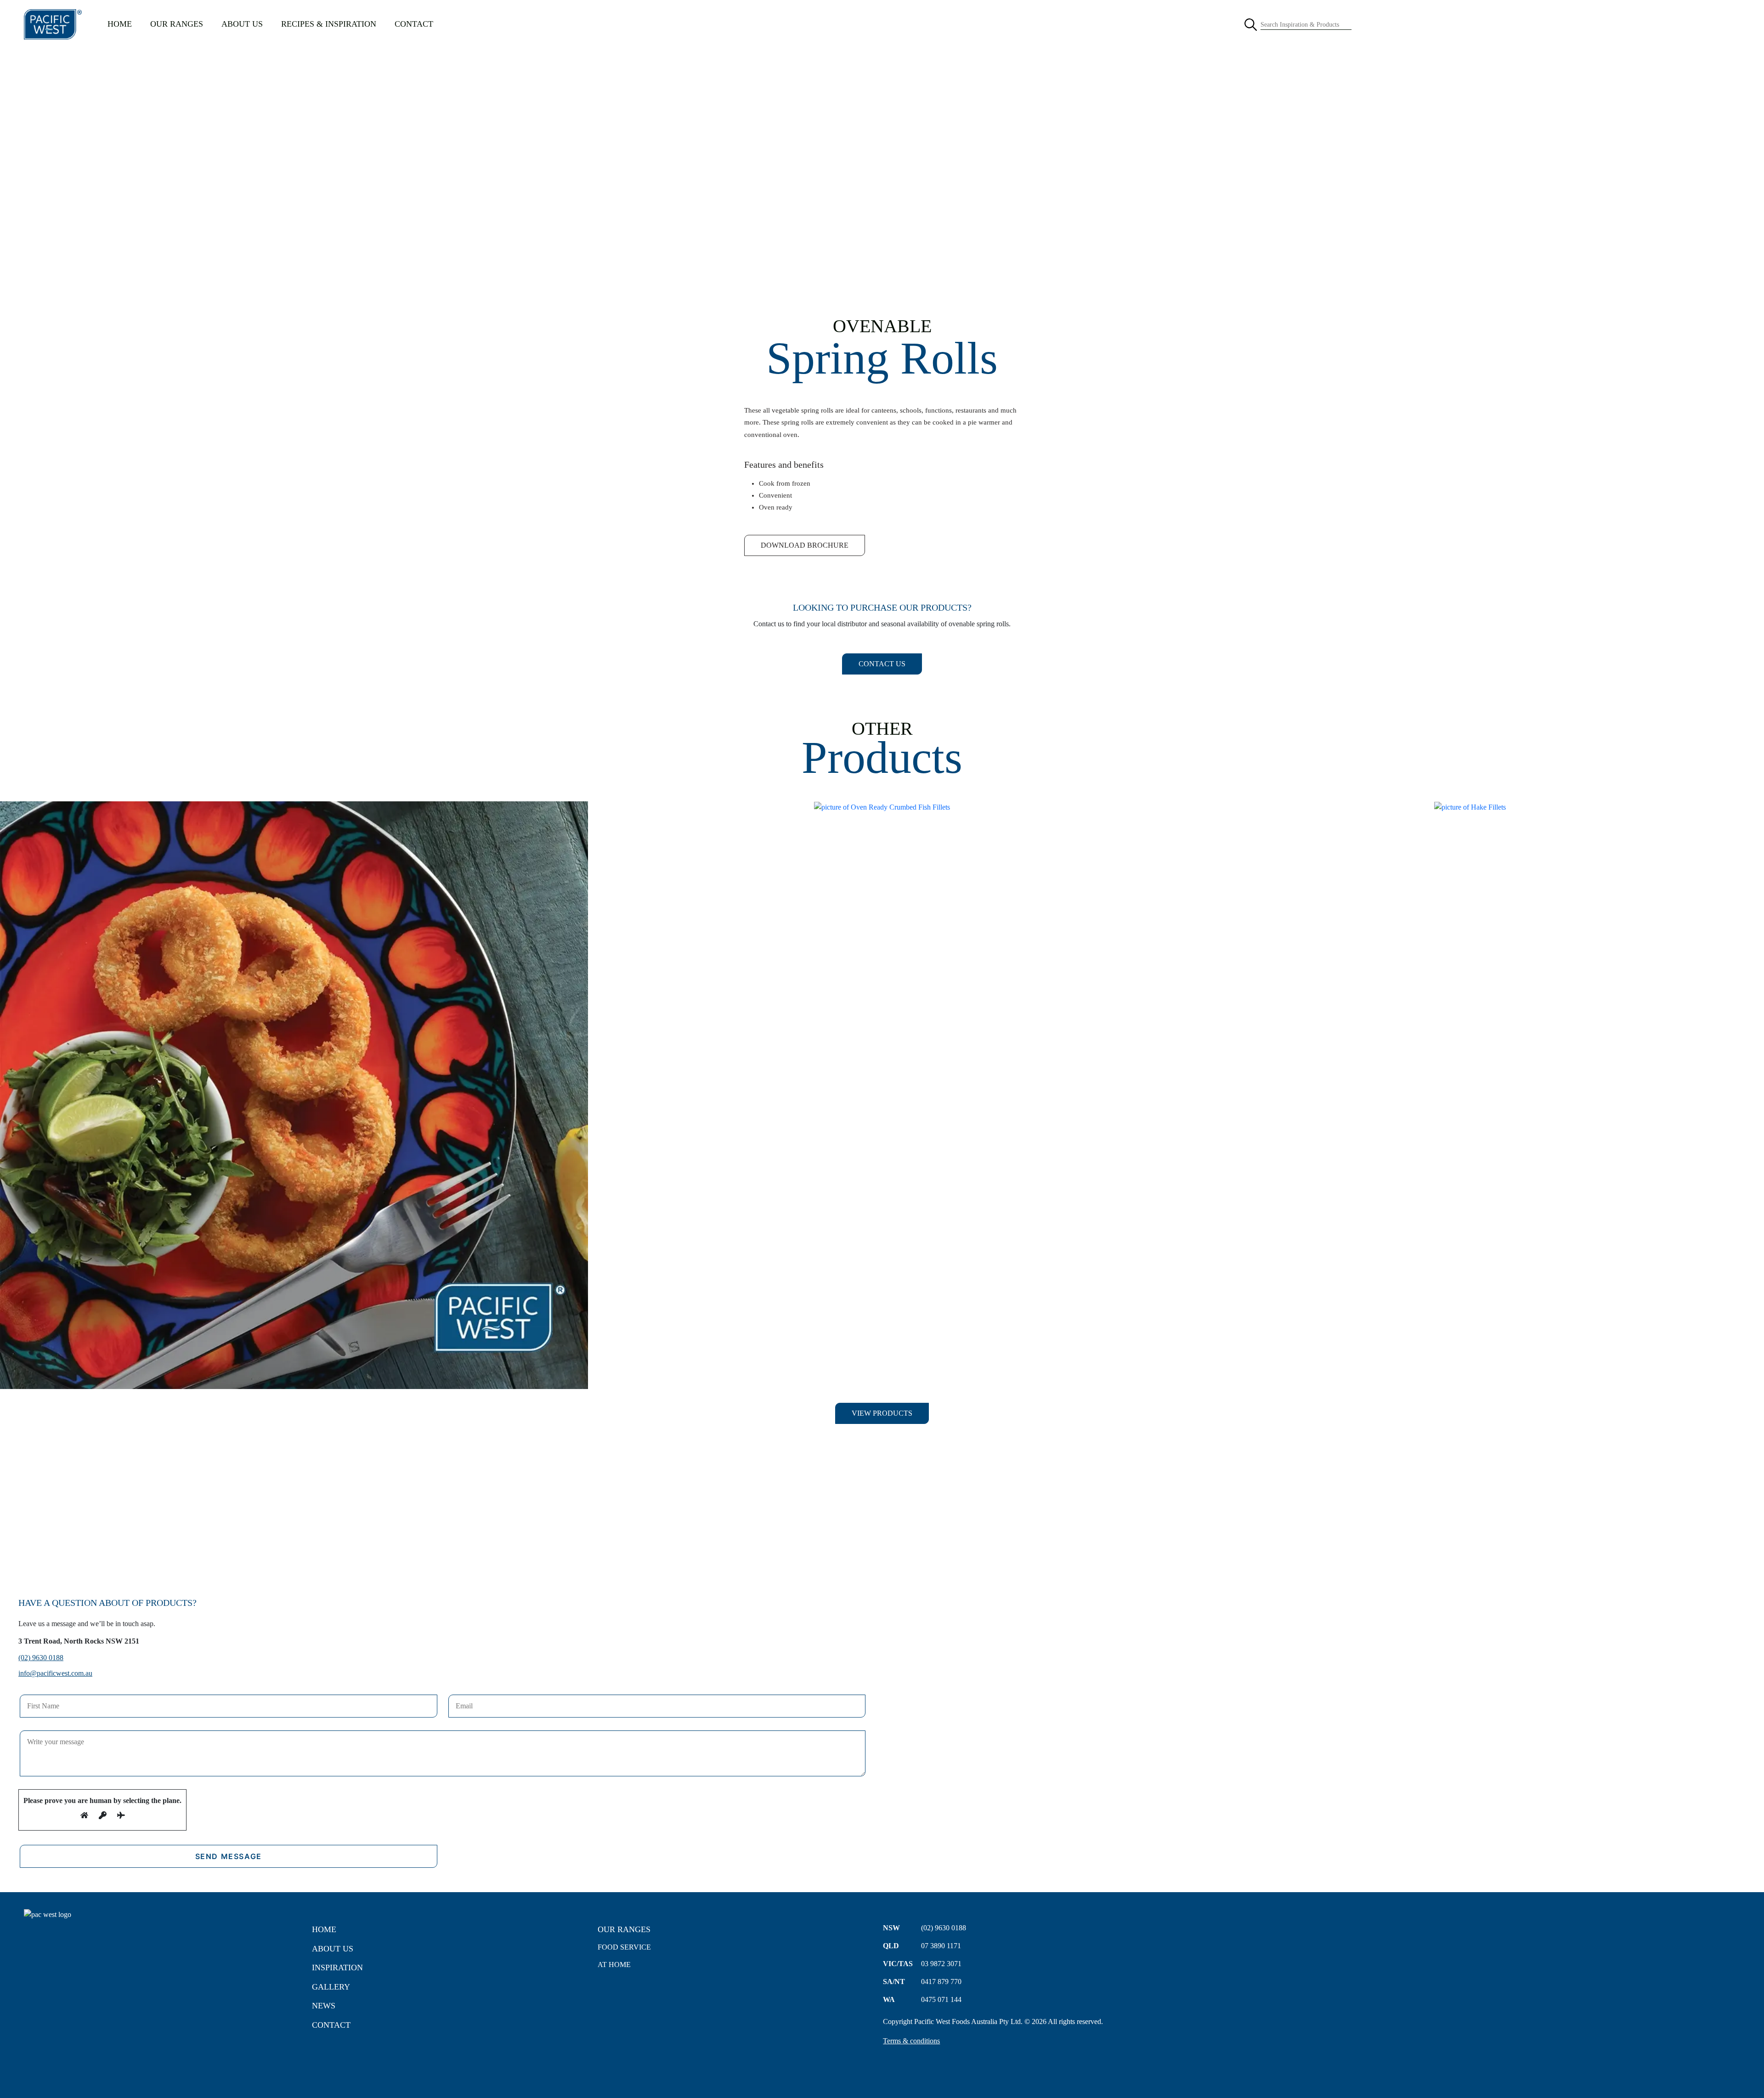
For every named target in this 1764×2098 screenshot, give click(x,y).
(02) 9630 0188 (41, 1658)
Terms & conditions (911, 2041)
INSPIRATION (337, 1968)
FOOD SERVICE (624, 1947)
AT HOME (614, 1965)
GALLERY (331, 1987)
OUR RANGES (177, 24)
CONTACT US (882, 664)
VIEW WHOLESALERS (882, 1547)
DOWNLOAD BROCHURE (805, 545)
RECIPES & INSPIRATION (329, 24)
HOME (120, 24)
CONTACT (414, 24)
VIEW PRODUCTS (882, 1413)
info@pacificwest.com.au (55, 1673)
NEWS (324, 2006)
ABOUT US (242, 24)
